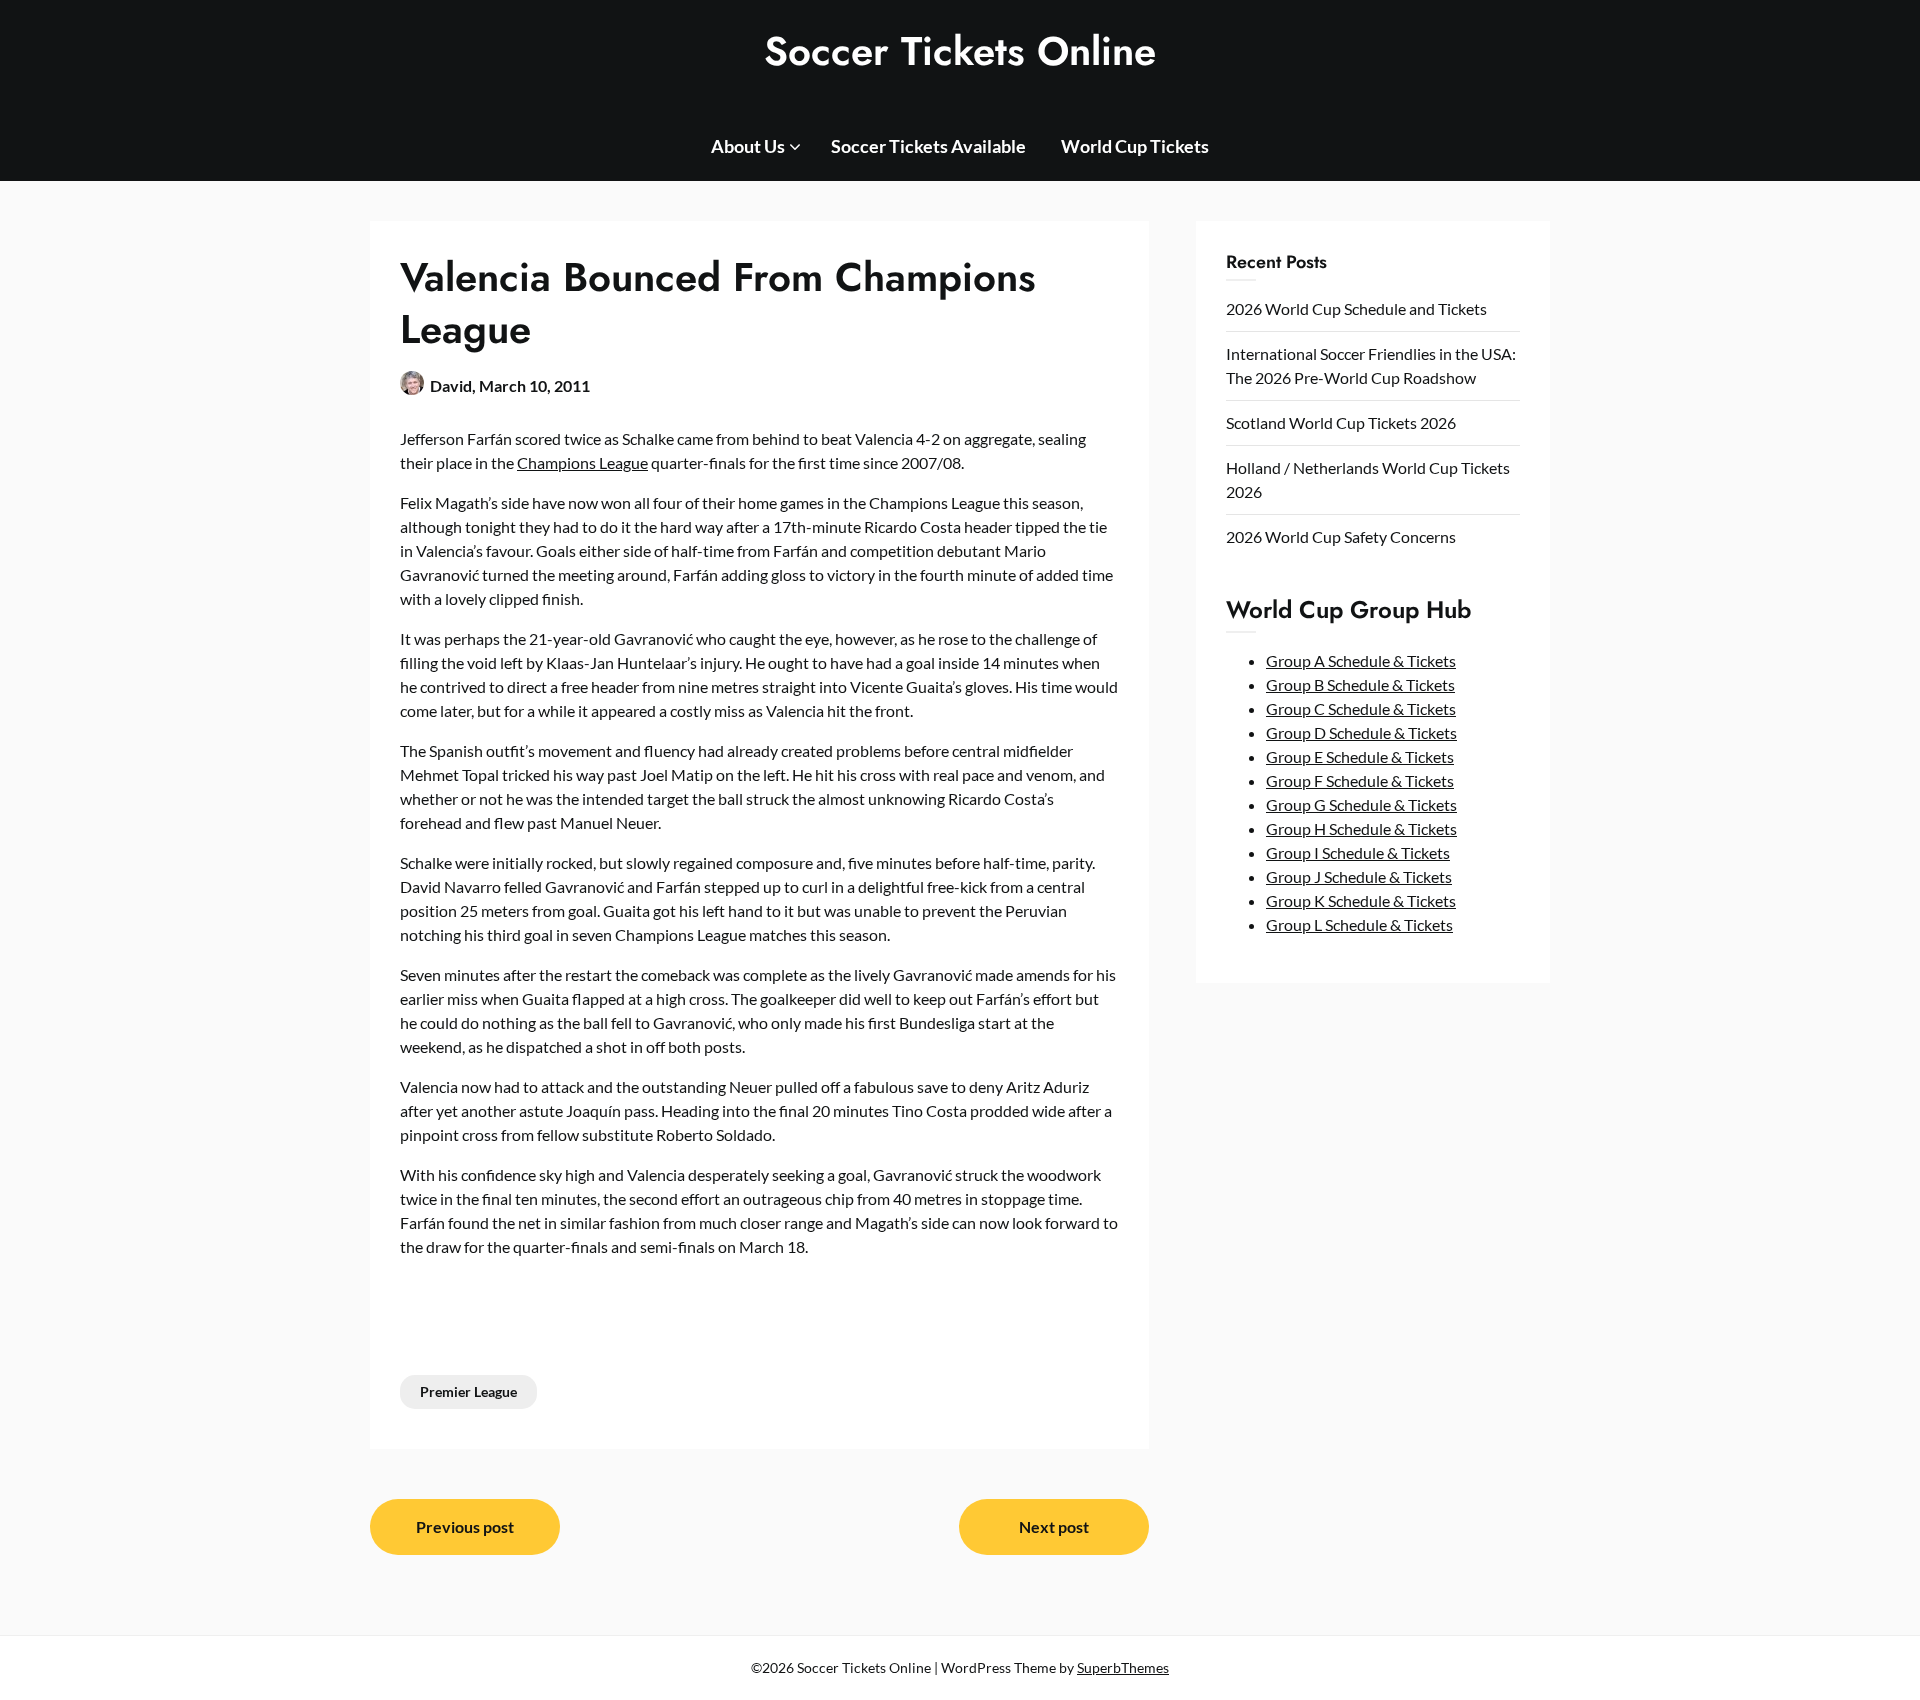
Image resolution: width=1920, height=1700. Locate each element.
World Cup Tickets (1135, 146)
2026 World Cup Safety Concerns (1341, 536)
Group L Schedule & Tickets (1359, 924)
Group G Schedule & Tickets (1361, 804)
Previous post (465, 1526)
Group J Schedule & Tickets (1359, 876)
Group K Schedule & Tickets (1361, 900)
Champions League (582, 462)
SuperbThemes (1123, 1667)
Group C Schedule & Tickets (1361, 708)
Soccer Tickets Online (960, 51)
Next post (1054, 1526)
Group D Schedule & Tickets (1361, 732)
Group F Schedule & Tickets (1360, 780)
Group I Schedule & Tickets (1358, 852)
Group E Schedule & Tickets (1360, 756)
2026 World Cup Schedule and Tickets (1356, 308)
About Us (748, 146)
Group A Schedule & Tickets (1361, 660)
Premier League (468, 1391)
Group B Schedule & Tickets (1360, 684)
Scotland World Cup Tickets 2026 (1341, 422)
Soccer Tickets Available (928, 146)
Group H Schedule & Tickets (1361, 828)
